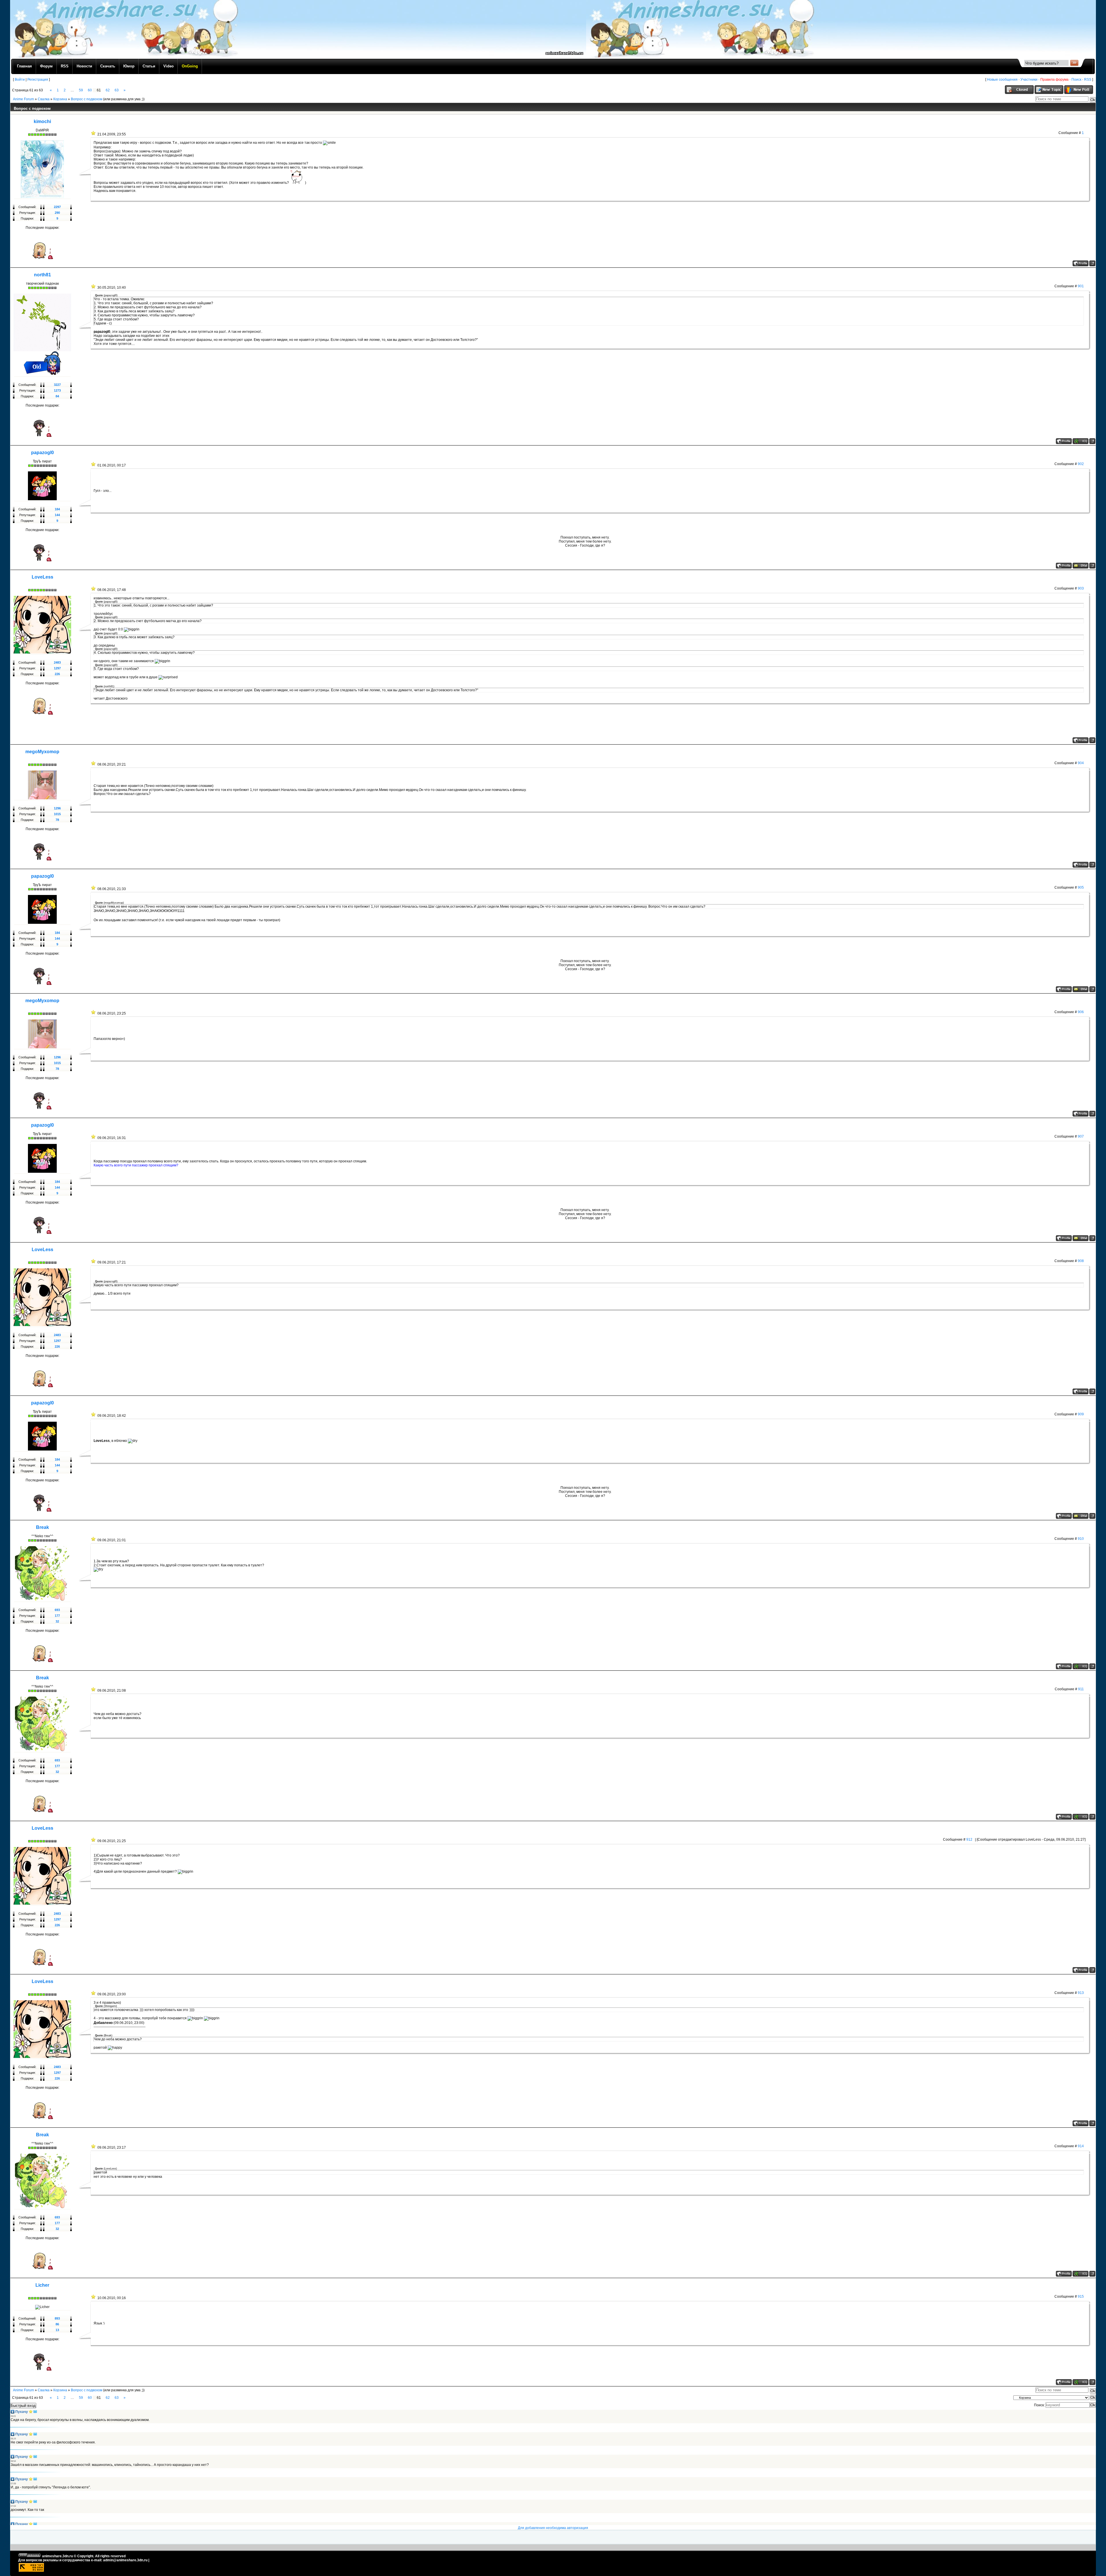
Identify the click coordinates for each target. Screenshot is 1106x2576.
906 (1081, 1012)
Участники (1029, 80)
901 (1081, 286)
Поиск (1076, 80)
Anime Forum (23, 99)
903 (1081, 588)
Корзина (60, 99)
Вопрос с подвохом (87, 99)
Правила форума (1054, 80)
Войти (20, 80)
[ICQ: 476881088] (1081, 441)
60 (90, 90)
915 (1081, 2297)
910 (1081, 1539)
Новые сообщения (1002, 80)
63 (117, 90)
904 (1081, 763)
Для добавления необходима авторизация (553, 2528)
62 (108, 90)
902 (1081, 464)
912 (969, 1840)
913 (1081, 1993)
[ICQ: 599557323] (1081, 1666)
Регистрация (38, 80)
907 (1081, 1136)
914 (1081, 2146)
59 (81, 90)
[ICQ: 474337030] (1081, 2382)
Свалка (44, 99)
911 (1081, 1689)
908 (1081, 1261)
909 (1081, 1414)
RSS (1088, 80)
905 (1081, 887)
